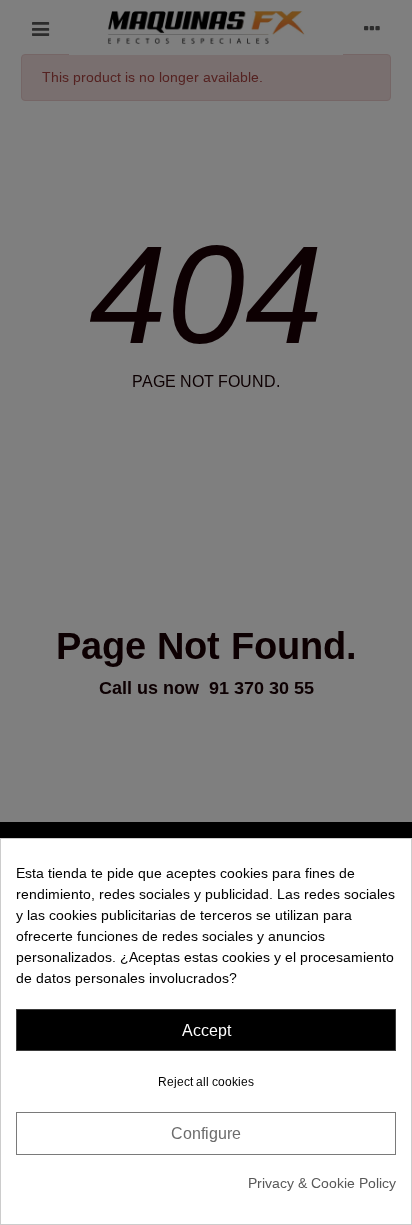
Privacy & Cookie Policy (322, 1183)
